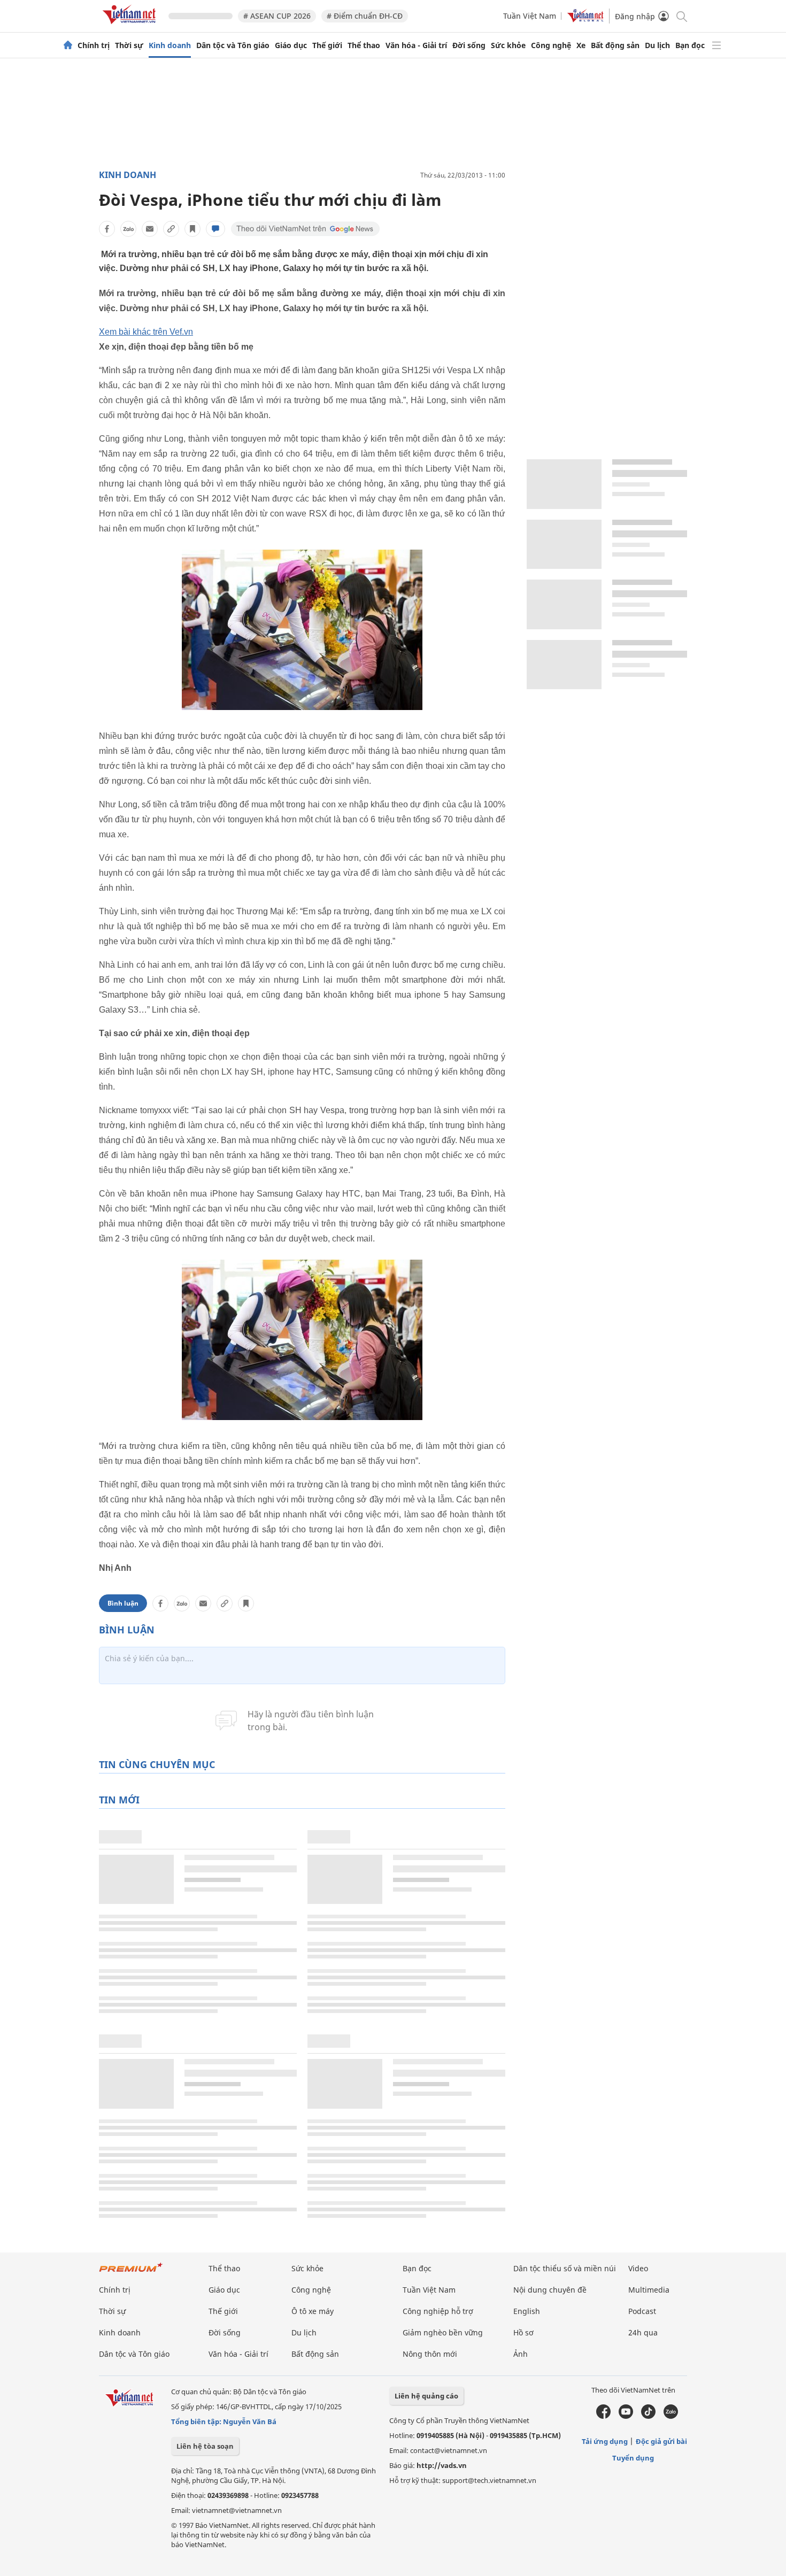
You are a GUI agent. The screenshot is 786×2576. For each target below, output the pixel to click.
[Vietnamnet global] (585, 20)
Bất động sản (615, 45)
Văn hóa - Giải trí (416, 45)
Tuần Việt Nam (530, 16)
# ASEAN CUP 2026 (277, 16)
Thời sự (129, 45)
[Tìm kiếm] (681, 16)
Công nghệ (551, 45)
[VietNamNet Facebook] (603, 2416)
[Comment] (215, 229)
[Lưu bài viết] (192, 229)
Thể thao (364, 45)
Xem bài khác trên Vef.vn (146, 332)
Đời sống (469, 45)
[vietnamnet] (131, 26)
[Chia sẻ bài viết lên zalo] (128, 229)
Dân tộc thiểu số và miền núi (565, 2268)
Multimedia (649, 2290)
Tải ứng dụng (605, 2441)
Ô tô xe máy (313, 2311)
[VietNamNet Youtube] (626, 2416)
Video (638, 2268)
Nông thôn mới (430, 2354)
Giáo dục (291, 45)
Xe (581, 45)
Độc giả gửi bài (661, 2441)
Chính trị (94, 45)
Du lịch (657, 45)
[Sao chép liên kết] (171, 229)
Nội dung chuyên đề (550, 2290)
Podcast (642, 2311)
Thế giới (327, 45)
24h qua (643, 2332)
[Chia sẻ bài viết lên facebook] (107, 229)
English (527, 2311)
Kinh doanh (170, 45)
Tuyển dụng (633, 2458)
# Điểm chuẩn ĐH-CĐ (365, 16)
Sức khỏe (508, 45)
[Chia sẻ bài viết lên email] (150, 229)
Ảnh (521, 2354)
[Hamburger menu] (716, 45)
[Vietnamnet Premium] (131, 2273)
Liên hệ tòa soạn (205, 2446)
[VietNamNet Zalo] (671, 2416)
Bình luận (123, 1603)
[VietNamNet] (68, 45)
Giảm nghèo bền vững (443, 2332)
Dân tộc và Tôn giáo (233, 45)
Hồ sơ (523, 2332)
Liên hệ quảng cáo (426, 2396)
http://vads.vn (442, 2465)
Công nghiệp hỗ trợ (438, 2311)
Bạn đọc (690, 45)
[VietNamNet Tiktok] (648, 2416)
